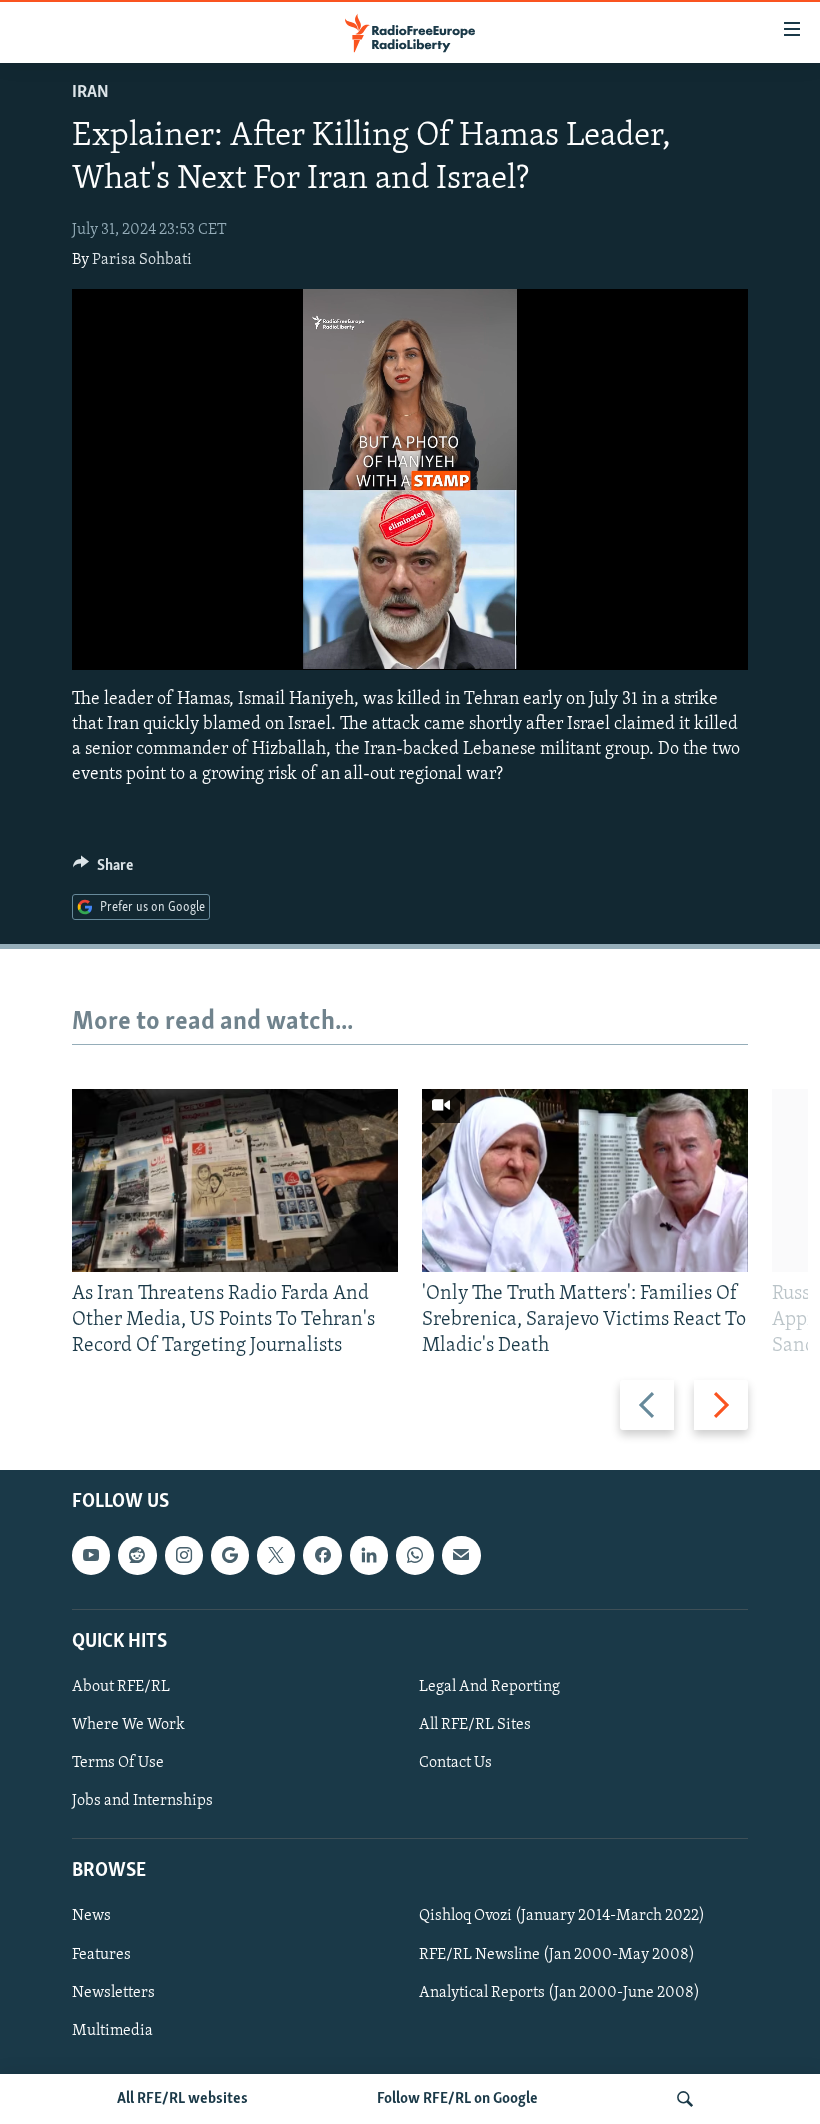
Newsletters (113, 1992)
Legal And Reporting (489, 1687)
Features (101, 1954)
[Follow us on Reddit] (137, 1555)
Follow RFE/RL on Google (457, 2099)
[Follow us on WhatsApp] (415, 1555)
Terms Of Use (118, 1763)
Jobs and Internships (142, 1801)
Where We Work (128, 1725)
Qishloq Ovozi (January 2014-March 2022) (562, 1916)
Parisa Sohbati (142, 260)
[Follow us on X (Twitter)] (276, 1555)
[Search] (685, 2099)
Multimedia (112, 2030)
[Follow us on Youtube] (91, 1555)
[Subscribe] (461, 1555)
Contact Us (455, 1763)
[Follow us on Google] (230, 1555)
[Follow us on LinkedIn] (369, 1555)
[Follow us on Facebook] (322, 1555)
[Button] (103, 870)
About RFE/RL (121, 1687)
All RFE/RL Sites (475, 1725)
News (91, 1916)
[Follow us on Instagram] (184, 1555)
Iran (90, 93)
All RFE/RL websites (182, 2099)
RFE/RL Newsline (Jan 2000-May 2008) (557, 1954)
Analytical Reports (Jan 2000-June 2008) (559, 1992)
